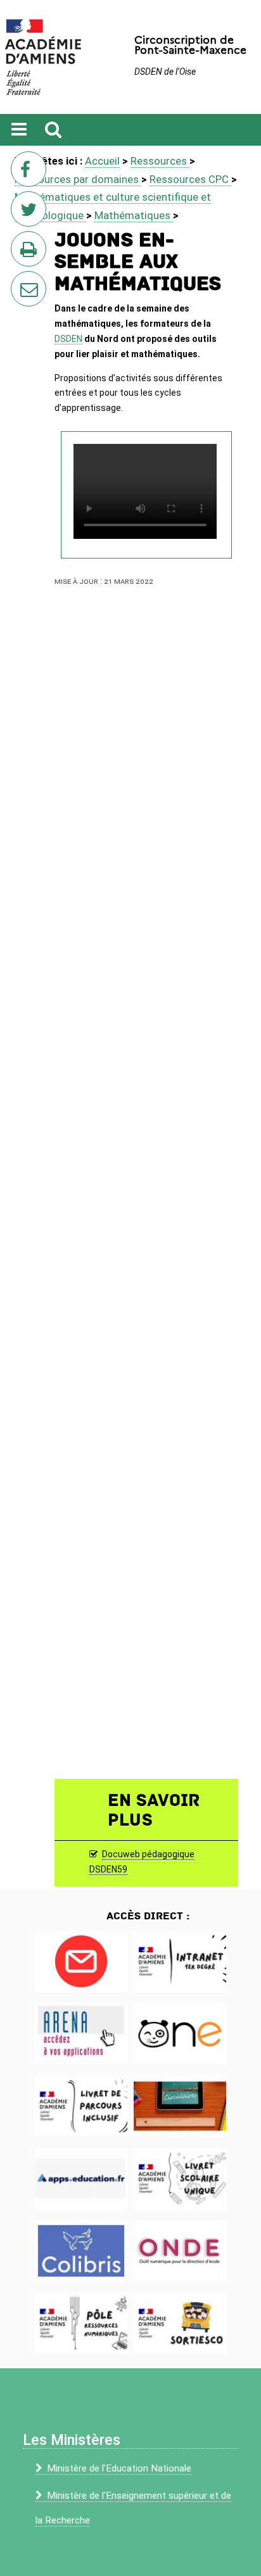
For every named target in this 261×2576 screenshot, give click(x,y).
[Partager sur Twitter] (31, 213)
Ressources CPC (190, 179)
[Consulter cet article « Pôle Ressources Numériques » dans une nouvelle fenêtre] (81, 2323)
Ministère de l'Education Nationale (119, 2468)
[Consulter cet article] (81, 1961)
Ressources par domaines (78, 179)
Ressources (160, 161)
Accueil (102, 161)
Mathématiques (134, 215)
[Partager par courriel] (20, 281)
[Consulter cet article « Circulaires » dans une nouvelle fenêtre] (180, 2106)
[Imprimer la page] (31, 253)
